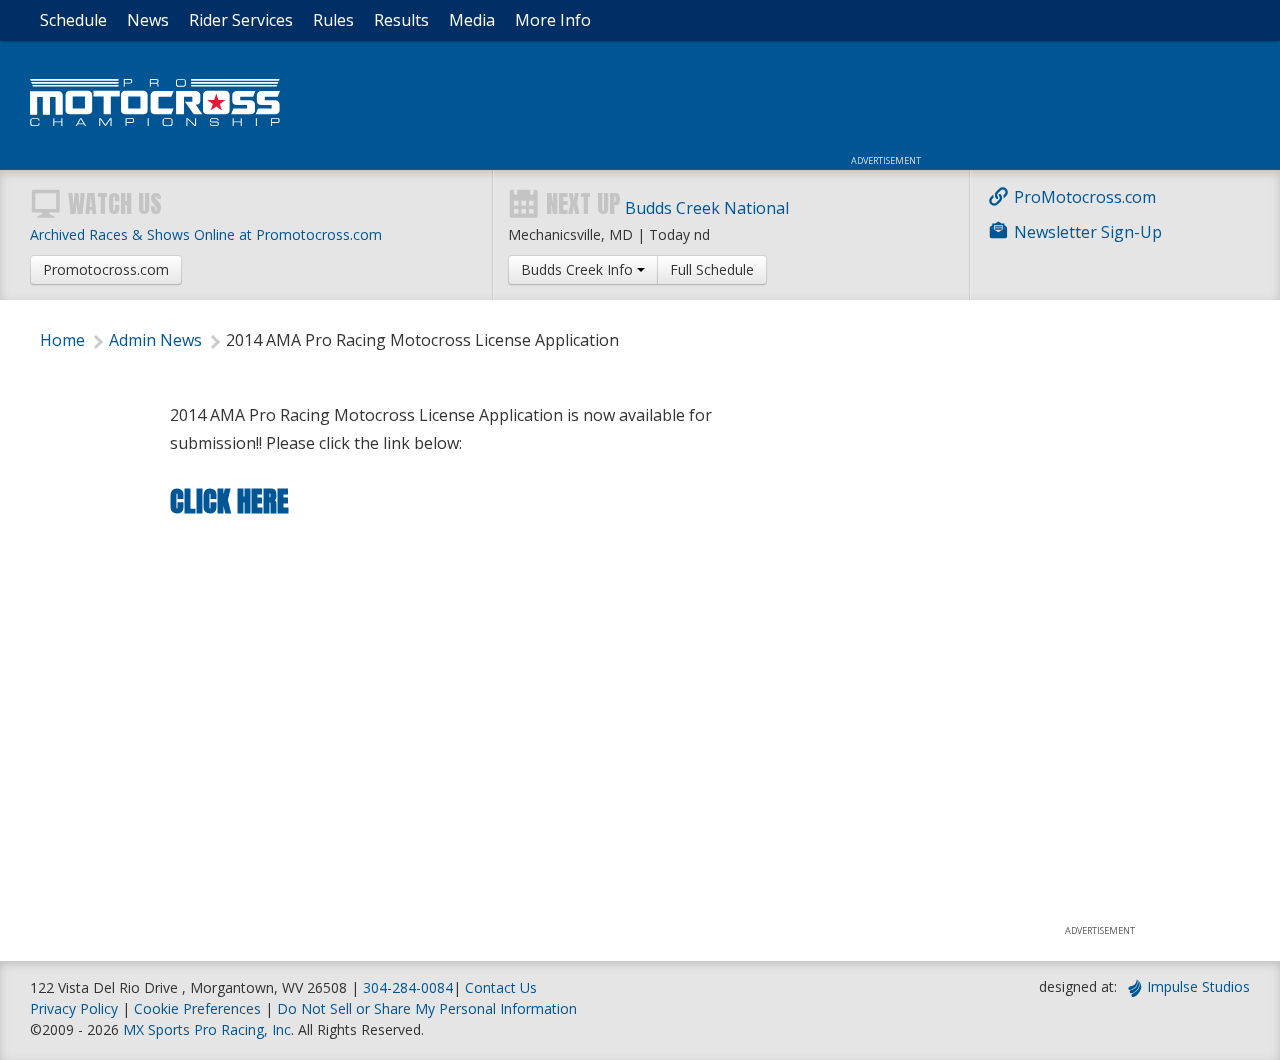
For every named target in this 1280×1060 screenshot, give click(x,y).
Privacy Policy (74, 1008)
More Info (553, 20)
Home (62, 340)
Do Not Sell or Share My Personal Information (427, 1008)
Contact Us (501, 987)
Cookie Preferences (199, 1008)
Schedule (73, 20)
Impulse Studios (1198, 986)
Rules (333, 20)
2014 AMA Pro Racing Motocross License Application (422, 340)
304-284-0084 (408, 987)
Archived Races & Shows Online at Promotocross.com (206, 234)
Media (472, 20)
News (148, 20)
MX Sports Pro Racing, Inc (207, 1029)
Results (401, 20)
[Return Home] (155, 120)
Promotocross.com (106, 269)
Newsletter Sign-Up (1088, 232)
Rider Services (241, 20)
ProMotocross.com (1085, 197)
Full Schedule (712, 269)
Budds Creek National (707, 208)
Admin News (155, 340)
